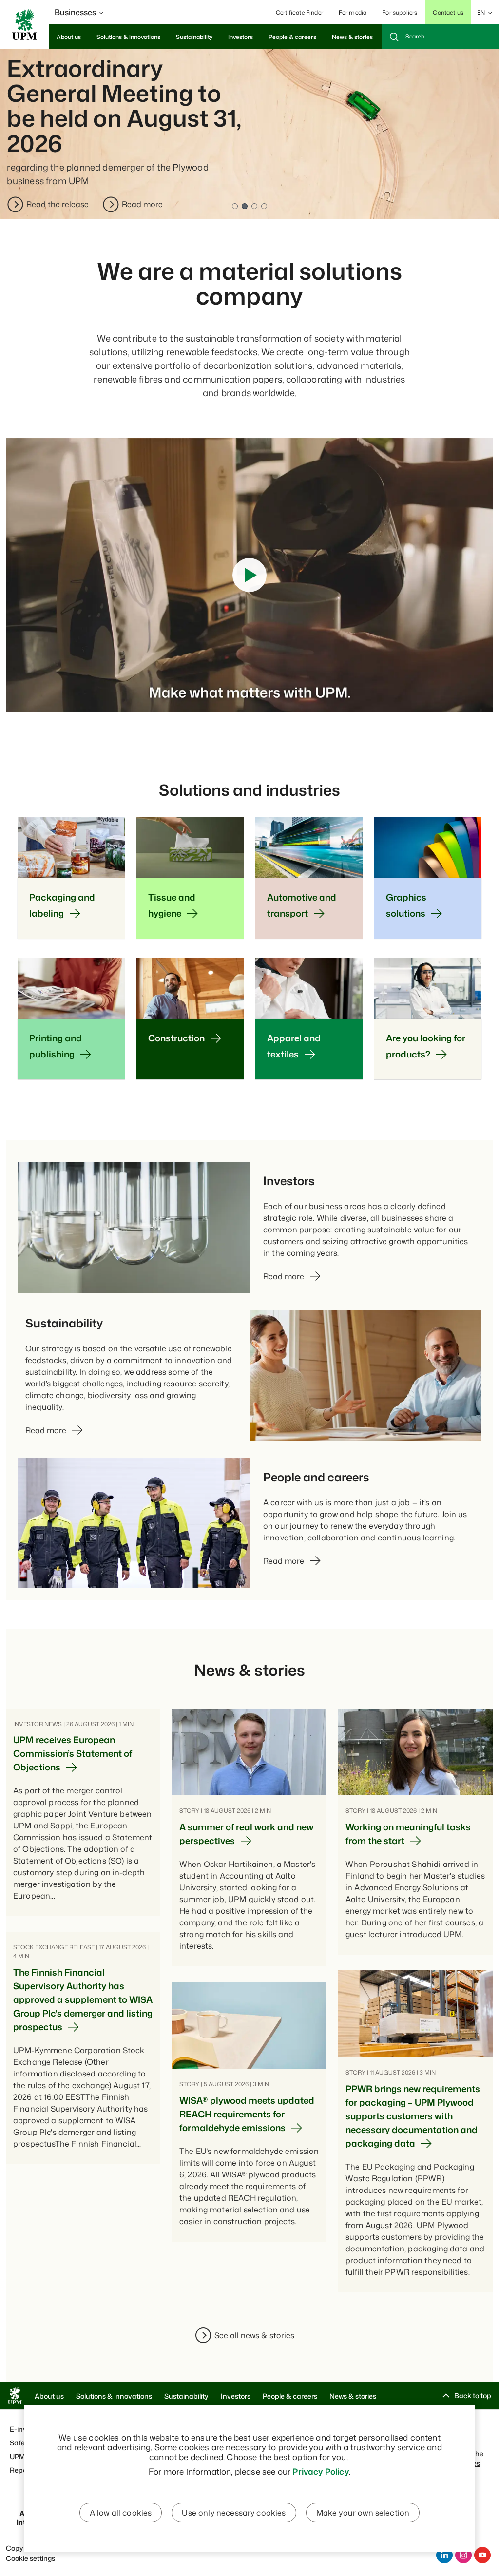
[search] (441, 37)
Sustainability (186, 2396)
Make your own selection (363, 2513)
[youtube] (482, 2555)
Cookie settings (30, 2558)
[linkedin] (444, 2555)
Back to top (473, 2395)
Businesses (75, 12)
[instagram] (463, 2555)
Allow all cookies (121, 2513)
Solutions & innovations (114, 2396)
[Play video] (249, 575)
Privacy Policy (320, 2471)
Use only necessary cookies (234, 2513)
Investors (236, 2396)
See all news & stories (254, 2335)
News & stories (353, 2396)
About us (49, 2396)
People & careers (290, 2396)
